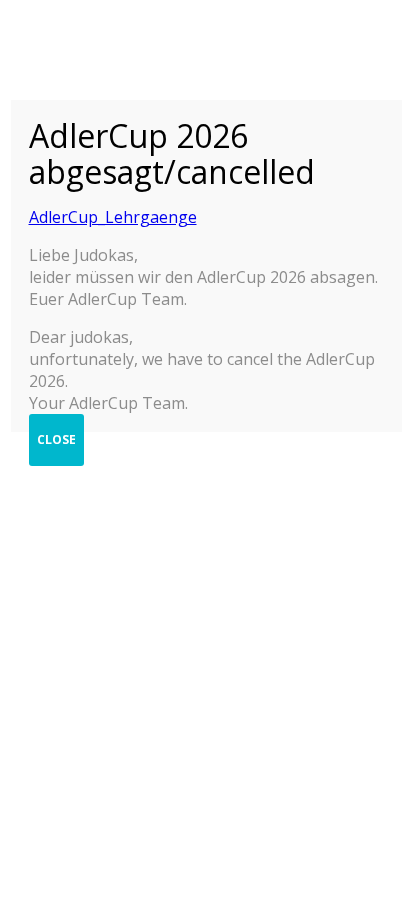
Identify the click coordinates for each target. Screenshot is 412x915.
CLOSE (56, 439)
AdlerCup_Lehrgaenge (113, 217)
